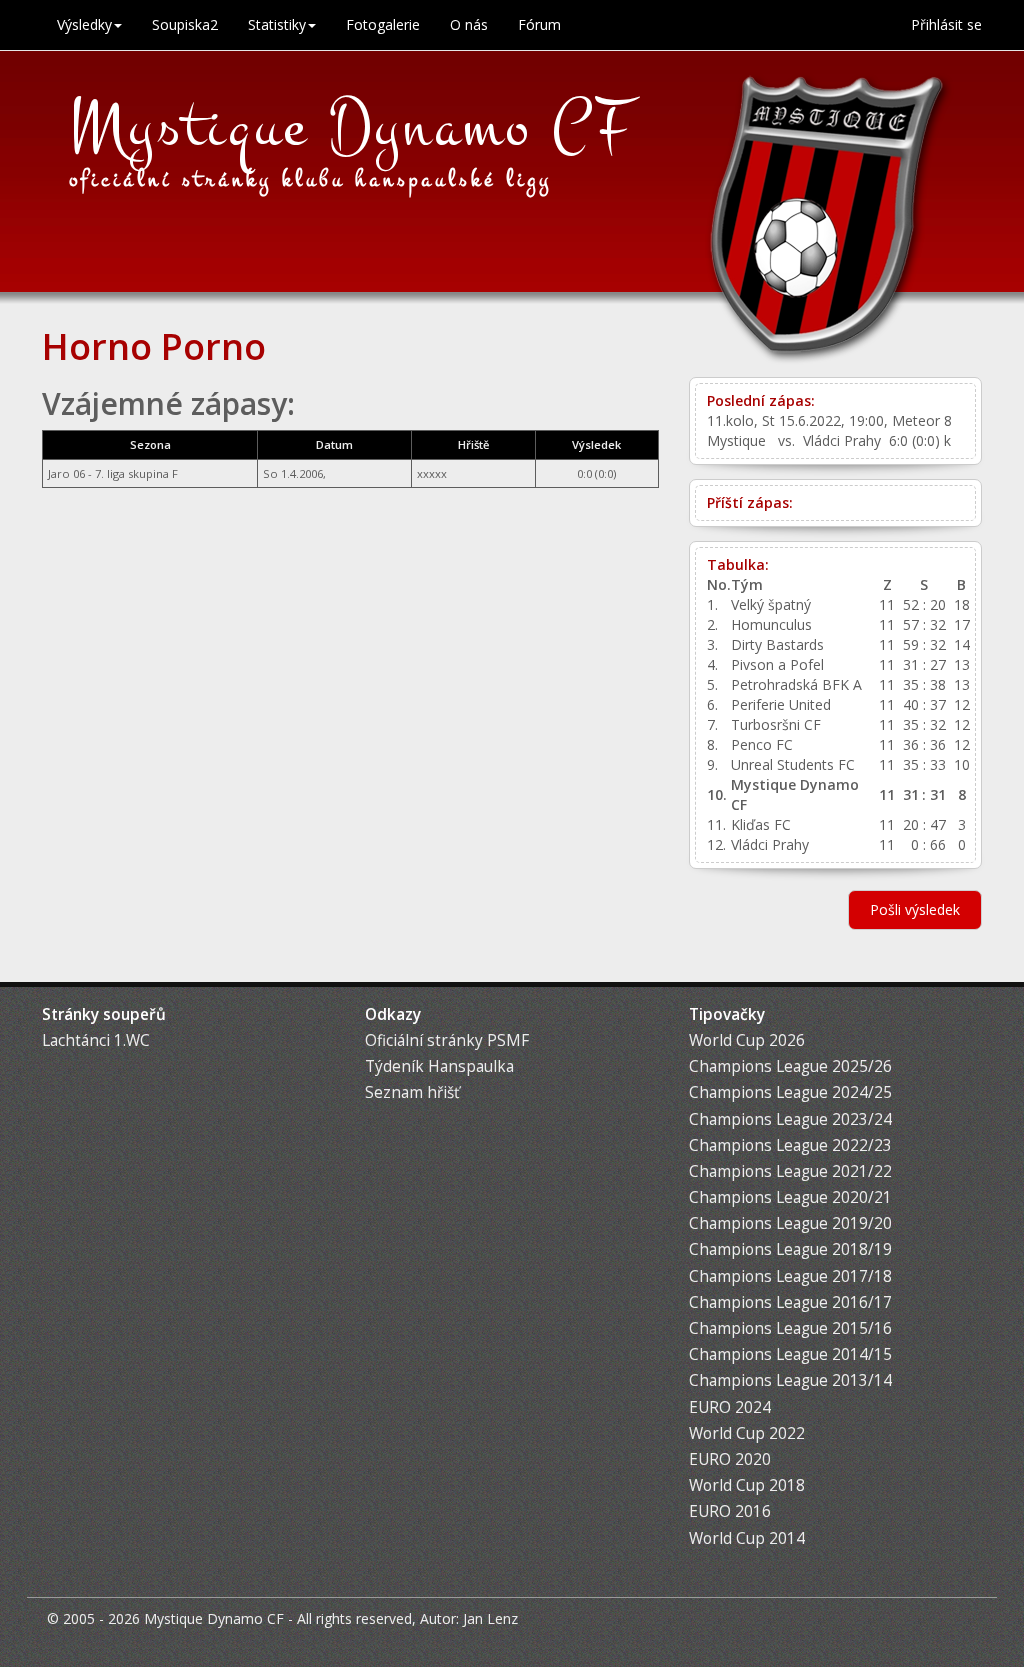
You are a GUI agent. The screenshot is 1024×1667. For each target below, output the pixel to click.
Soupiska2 (185, 24)
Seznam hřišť (412, 1092)
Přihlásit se (946, 24)
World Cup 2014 (747, 1538)
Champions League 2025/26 (790, 1066)
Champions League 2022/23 (790, 1145)
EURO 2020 (730, 1459)
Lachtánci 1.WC (96, 1040)
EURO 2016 (730, 1511)
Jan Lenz (490, 1618)
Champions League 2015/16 (790, 1328)
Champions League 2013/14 (790, 1380)
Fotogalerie (383, 24)
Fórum (539, 24)
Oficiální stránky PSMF (447, 1040)
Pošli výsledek (915, 909)
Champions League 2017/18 (790, 1276)
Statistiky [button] (277, 24)
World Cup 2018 (747, 1485)
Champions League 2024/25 (790, 1092)
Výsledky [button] (84, 24)
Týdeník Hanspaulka (439, 1066)
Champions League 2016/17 (790, 1302)
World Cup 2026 (747, 1040)
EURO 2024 (730, 1407)
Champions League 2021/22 (790, 1171)
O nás (469, 24)
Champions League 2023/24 (790, 1119)
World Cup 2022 (747, 1433)
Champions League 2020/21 (790, 1197)
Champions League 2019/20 (790, 1223)
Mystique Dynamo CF (352, 127)
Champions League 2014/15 (790, 1354)
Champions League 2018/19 (790, 1249)
